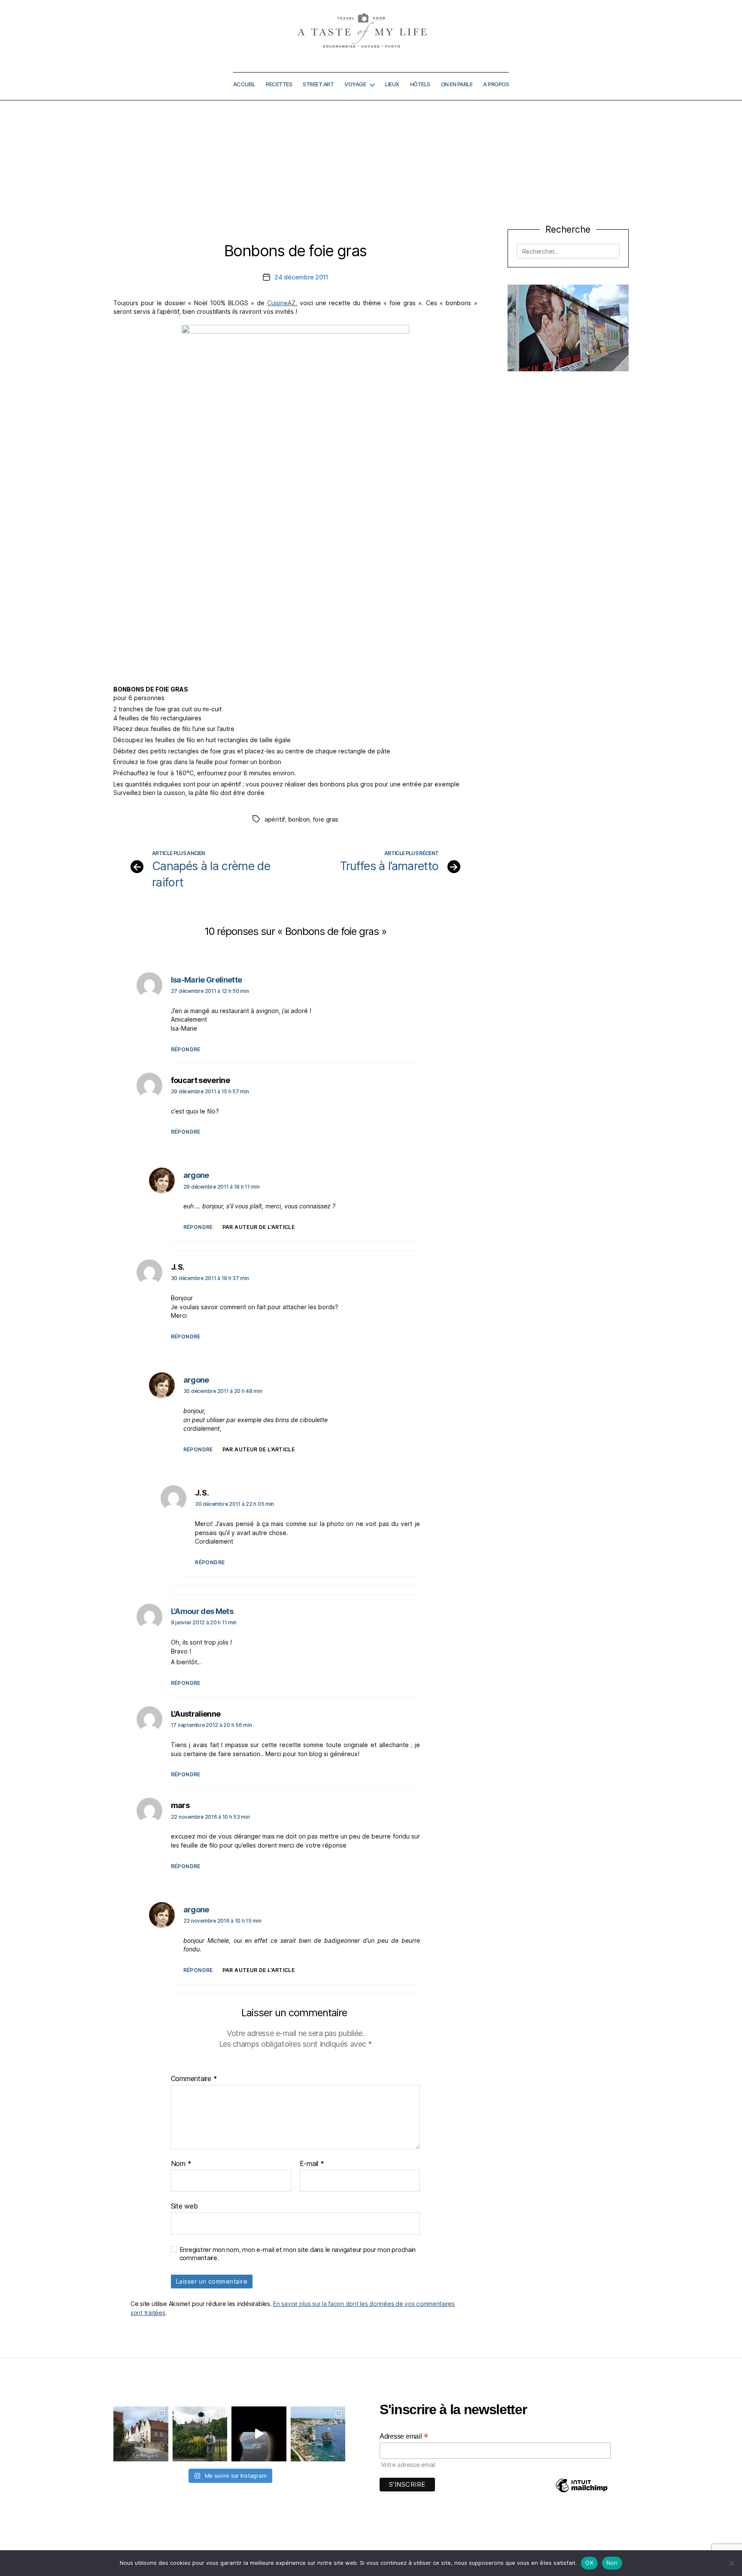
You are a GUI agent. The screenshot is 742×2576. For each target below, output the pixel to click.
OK (589, 2563)
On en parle (457, 84)
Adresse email (404, 2436)
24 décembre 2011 (301, 277)
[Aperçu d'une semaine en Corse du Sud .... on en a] (259, 2434)
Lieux (392, 84)
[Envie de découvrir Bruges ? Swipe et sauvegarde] (141, 2434)
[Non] (731, 2563)
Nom (181, 2164)
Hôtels (420, 84)
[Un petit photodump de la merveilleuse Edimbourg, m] (200, 2434)
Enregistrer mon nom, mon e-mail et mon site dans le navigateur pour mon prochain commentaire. (298, 2254)
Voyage (355, 84)
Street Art (318, 84)
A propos (496, 84)
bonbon (299, 819)
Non (612, 2563)
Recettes (279, 84)
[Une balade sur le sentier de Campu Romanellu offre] (318, 2434)
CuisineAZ (281, 303)
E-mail (312, 2164)
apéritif (275, 819)
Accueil (244, 84)
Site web (184, 2206)
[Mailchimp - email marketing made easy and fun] (581, 2492)
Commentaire (194, 2079)
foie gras (326, 819)
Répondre (186, 1049)
